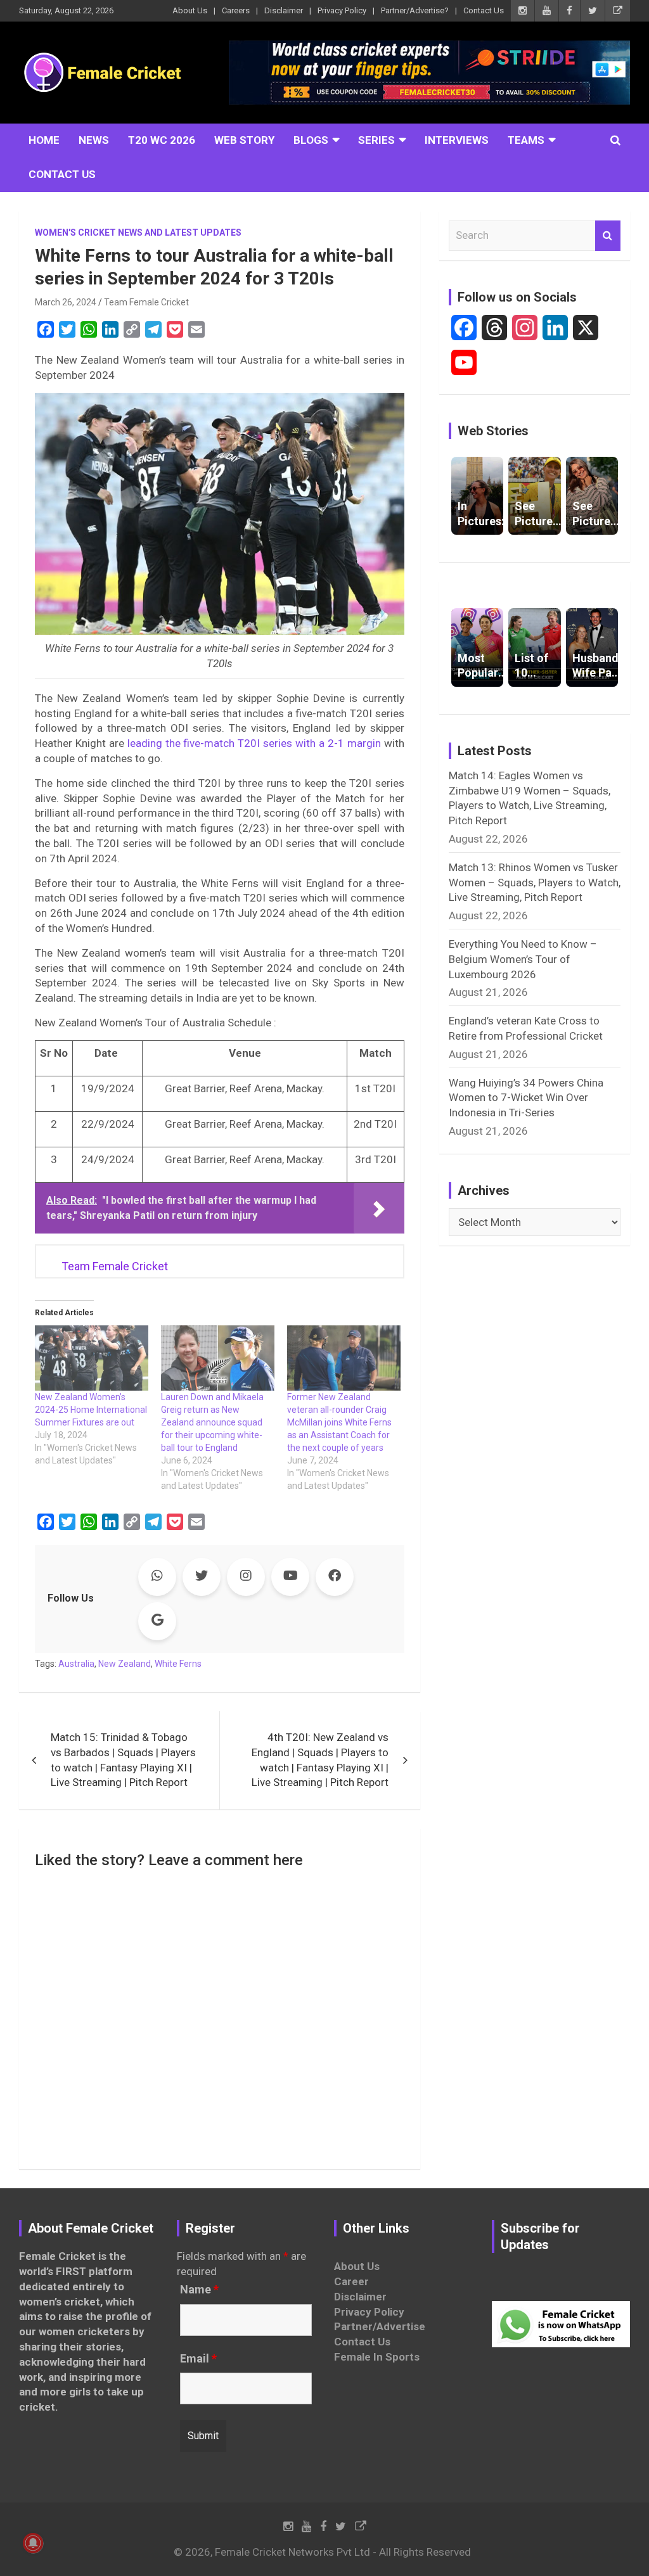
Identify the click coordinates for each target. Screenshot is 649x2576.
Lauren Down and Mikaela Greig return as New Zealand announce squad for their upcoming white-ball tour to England (212, 1422)
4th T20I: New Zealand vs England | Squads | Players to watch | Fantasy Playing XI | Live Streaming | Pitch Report (320, 1760)
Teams (526, 140)
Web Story (244, 140)
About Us (190, 10)
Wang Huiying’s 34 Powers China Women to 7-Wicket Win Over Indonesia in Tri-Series (526, 1098)
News (94, 140)
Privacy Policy (342, 10)
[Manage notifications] (33, 2543)
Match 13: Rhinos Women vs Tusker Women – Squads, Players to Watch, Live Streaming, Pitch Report (535, 883)
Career (351, 2281)
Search (608, 236)
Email (198, 2359)
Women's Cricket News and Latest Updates (138, 233)
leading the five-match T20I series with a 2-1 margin (254, 743)
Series (376, 140)
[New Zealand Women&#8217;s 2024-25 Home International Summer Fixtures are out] (92, 1358)
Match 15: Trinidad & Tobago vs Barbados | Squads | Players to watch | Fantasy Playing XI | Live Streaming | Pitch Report (123, 1760)
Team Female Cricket (146, 302)
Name (199, 2290)
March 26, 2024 (66, 302)
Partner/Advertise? (415, 10)
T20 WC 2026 (162, 140)
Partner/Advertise (380, 2326)
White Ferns (178, 1664)
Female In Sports (377, 2357)
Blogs (311, 140)
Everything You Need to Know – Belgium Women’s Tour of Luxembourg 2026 (523, 959)
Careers (236, 10)
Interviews (457, 140)
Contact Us (484, 10)
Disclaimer (284, 10)
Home (44, 140)
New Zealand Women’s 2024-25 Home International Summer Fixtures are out (91, 1410)
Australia (76, 1664)
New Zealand (125, 1664)
